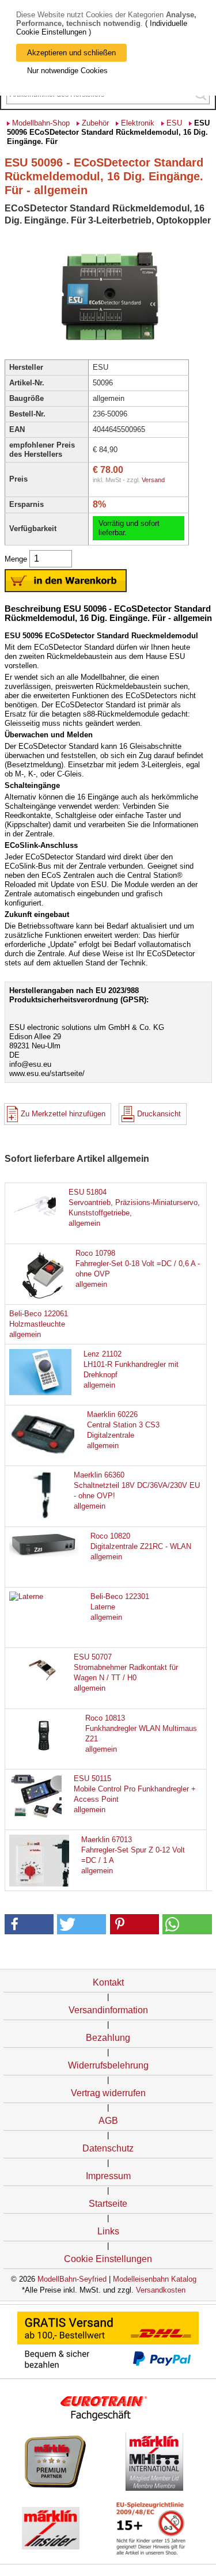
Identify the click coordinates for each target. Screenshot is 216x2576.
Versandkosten (161, 2290)
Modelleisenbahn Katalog (155, 2279)
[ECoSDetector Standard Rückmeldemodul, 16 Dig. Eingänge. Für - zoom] (108, 349)
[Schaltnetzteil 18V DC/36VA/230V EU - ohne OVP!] (44, 1517)
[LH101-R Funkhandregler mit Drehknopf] (44, 1393)
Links (108, 2231)
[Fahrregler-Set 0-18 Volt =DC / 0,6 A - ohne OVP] (44, 1300)
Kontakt (108, 1982)
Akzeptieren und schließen (71, 53)
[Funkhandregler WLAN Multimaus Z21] (44, 1755)
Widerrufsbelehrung (108, 2065)
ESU (174, 123)
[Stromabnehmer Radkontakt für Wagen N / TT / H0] (44, 1684)
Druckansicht (159, 1114)
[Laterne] (26, 1596)
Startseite (108, 2204)
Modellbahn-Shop (41, 123)
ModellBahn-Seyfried (72, 2279)
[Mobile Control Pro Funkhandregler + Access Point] (44, 1816)
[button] (29, 1924)
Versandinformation (108, 2010)
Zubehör (95, 123)
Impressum (108, 2176)
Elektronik (138, 123)
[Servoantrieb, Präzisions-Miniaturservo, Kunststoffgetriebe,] (44, 1219)
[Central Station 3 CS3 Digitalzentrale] (44, 1456)
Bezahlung (108, 2038)
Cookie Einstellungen (108, 2259)
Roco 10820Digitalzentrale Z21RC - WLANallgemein (141, 1546)
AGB (108, 2121)
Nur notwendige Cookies (67, 71)
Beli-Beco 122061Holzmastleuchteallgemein (39, 1324)
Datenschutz (108, 2148)
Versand (153, 480)
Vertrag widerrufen (108, 2093)
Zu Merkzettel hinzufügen (63, 1114)
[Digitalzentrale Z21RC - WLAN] (44, 1554)
